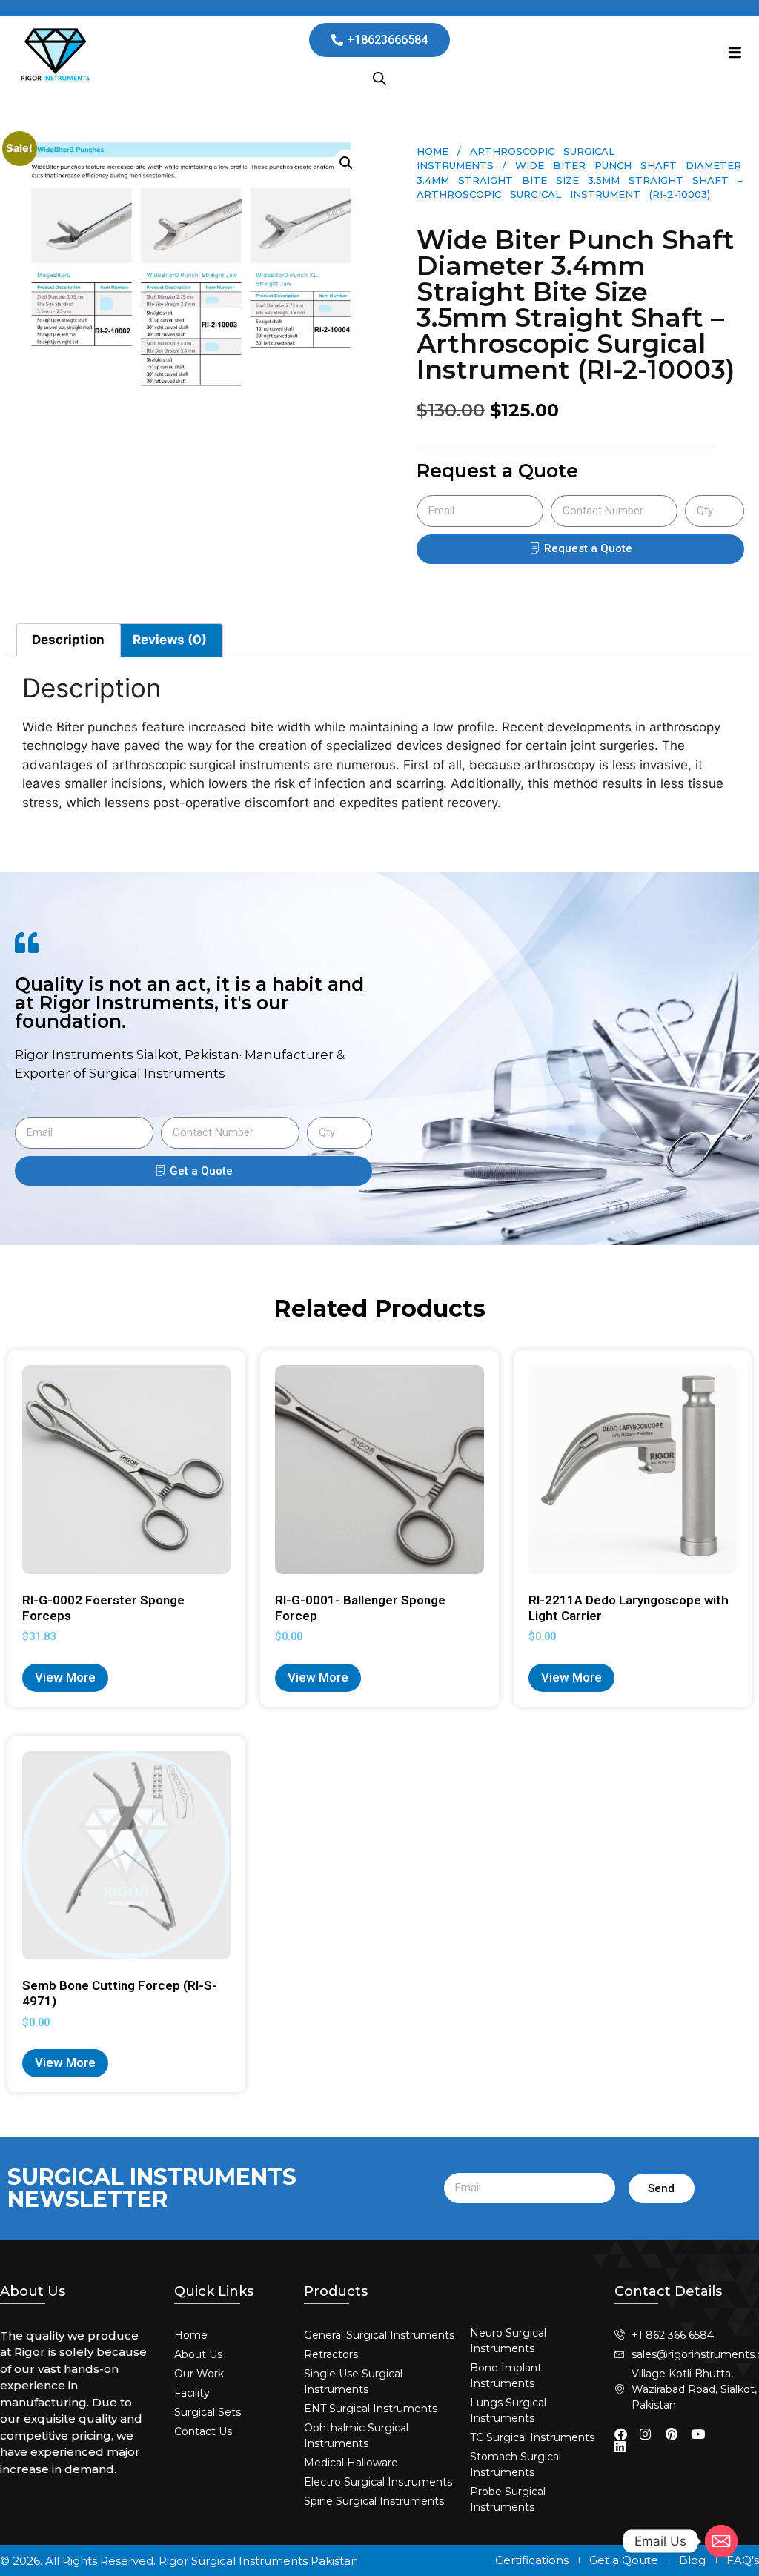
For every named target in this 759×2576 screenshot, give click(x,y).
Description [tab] (68, 640)
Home (432, 151)
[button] (346, 163)
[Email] (721, 2541)
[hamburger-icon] (735, 54)
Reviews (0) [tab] (170, 640)
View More (65, 1677)
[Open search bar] (379, 79)
